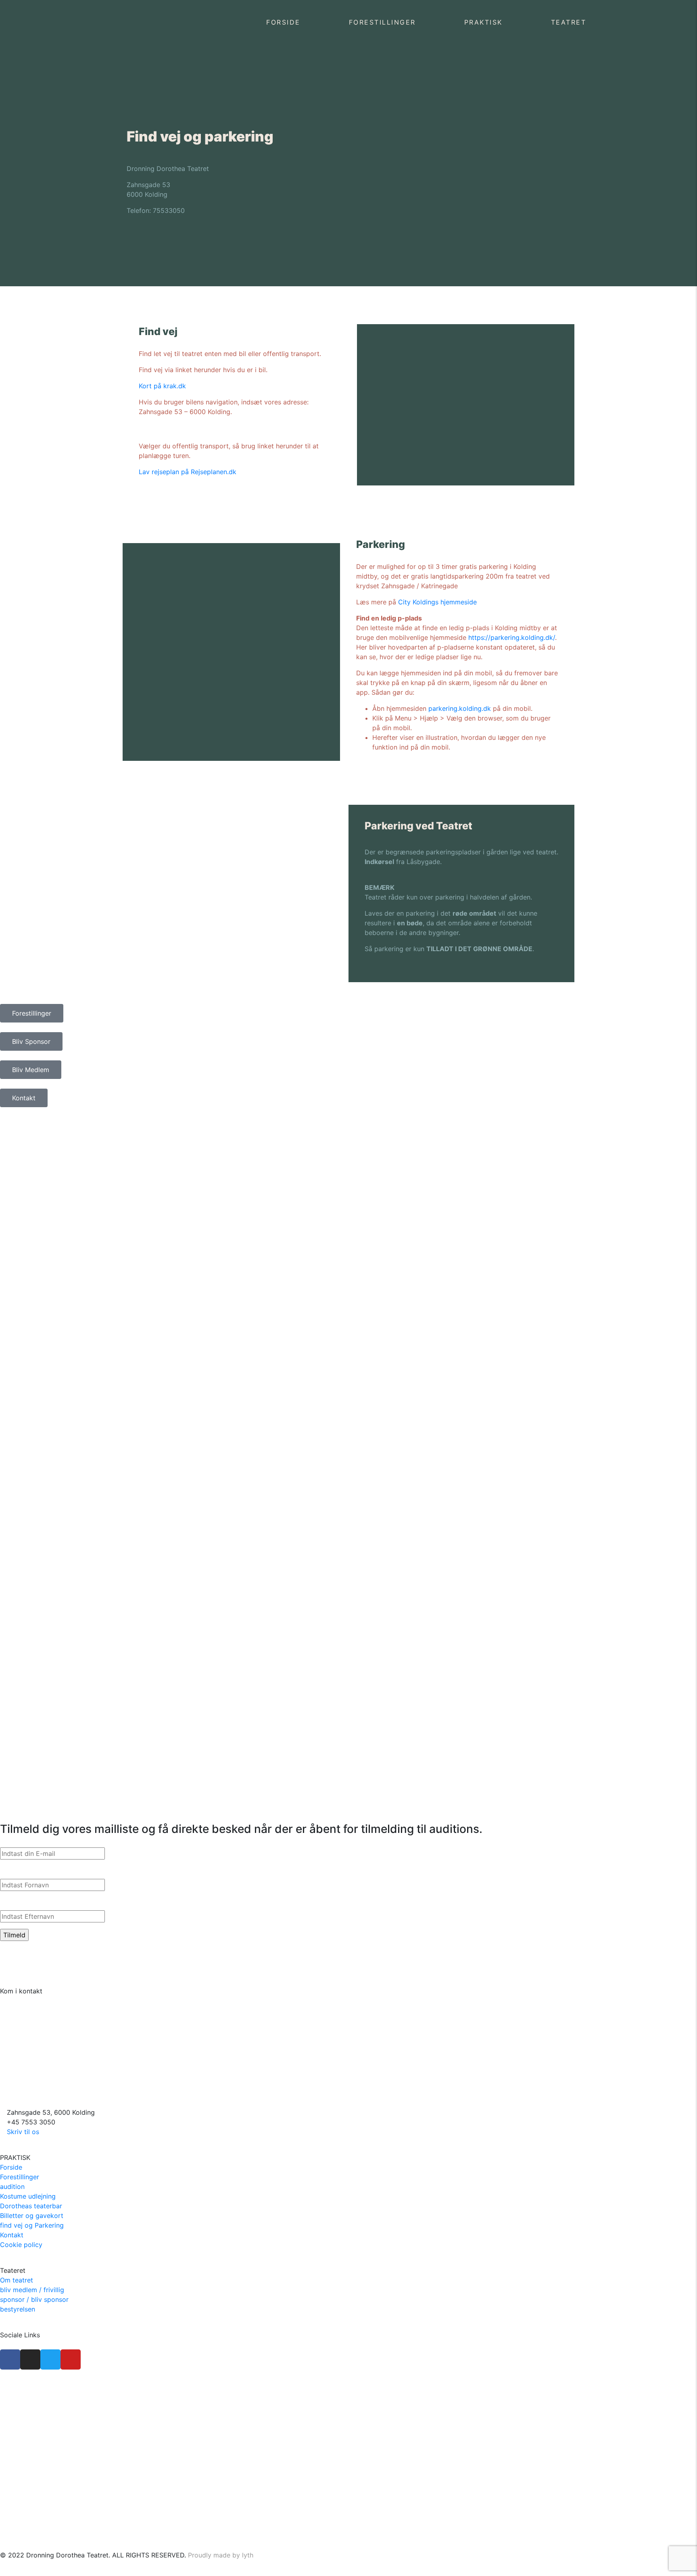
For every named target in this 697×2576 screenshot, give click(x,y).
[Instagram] (30, 2359)
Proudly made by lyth (221, 2555)
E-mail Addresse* (28, 1839)
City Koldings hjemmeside (437, 602)
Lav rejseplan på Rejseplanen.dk (188, 472)
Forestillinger (382, 22)
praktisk (483, 22)
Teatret (569, 22)
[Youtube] (71, 2359)
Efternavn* (17, 1902)
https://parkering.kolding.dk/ (512, 637)
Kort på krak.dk (162, 386)
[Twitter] (50, 2359)
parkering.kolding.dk (460, 708)
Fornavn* (15, 1871)
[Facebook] (10, 2359)
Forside (283, 22)
